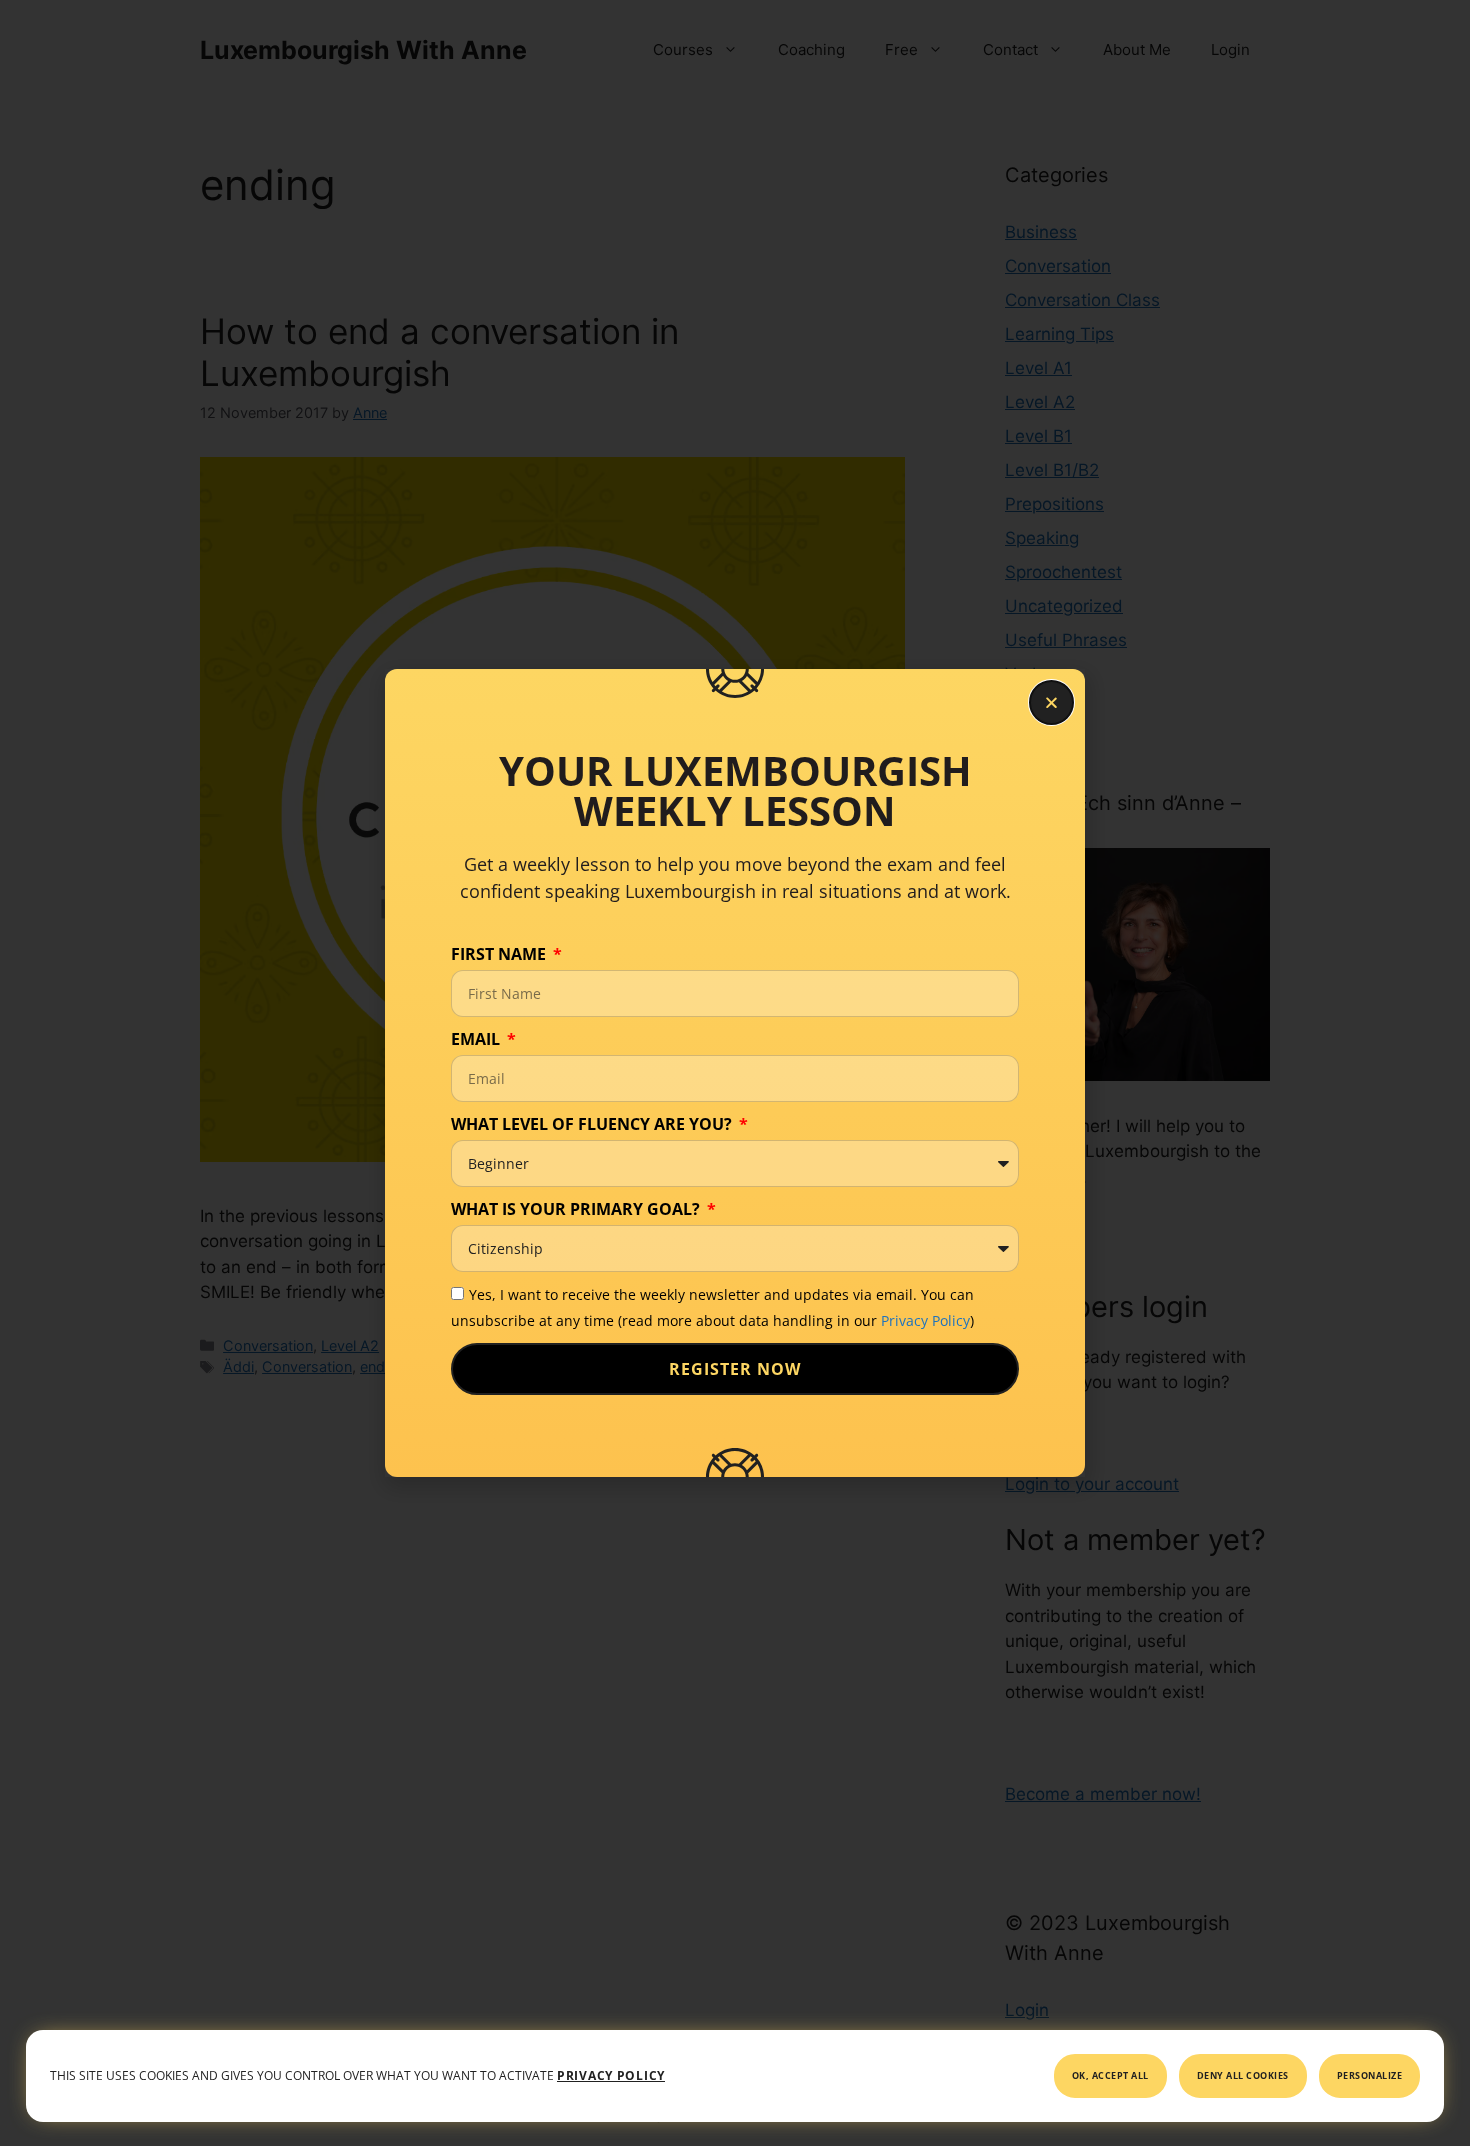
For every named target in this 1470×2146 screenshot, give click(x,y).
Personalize (1370, 2075)
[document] (735, 1073)
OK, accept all (1110, 2075)
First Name (500, 954)
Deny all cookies (1243, 2075)
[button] (1051, 702)
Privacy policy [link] (611, 2075)
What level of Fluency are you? (593, 1124)
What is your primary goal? (577, 1209)
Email (477, 1039)
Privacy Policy (925, 1320)
